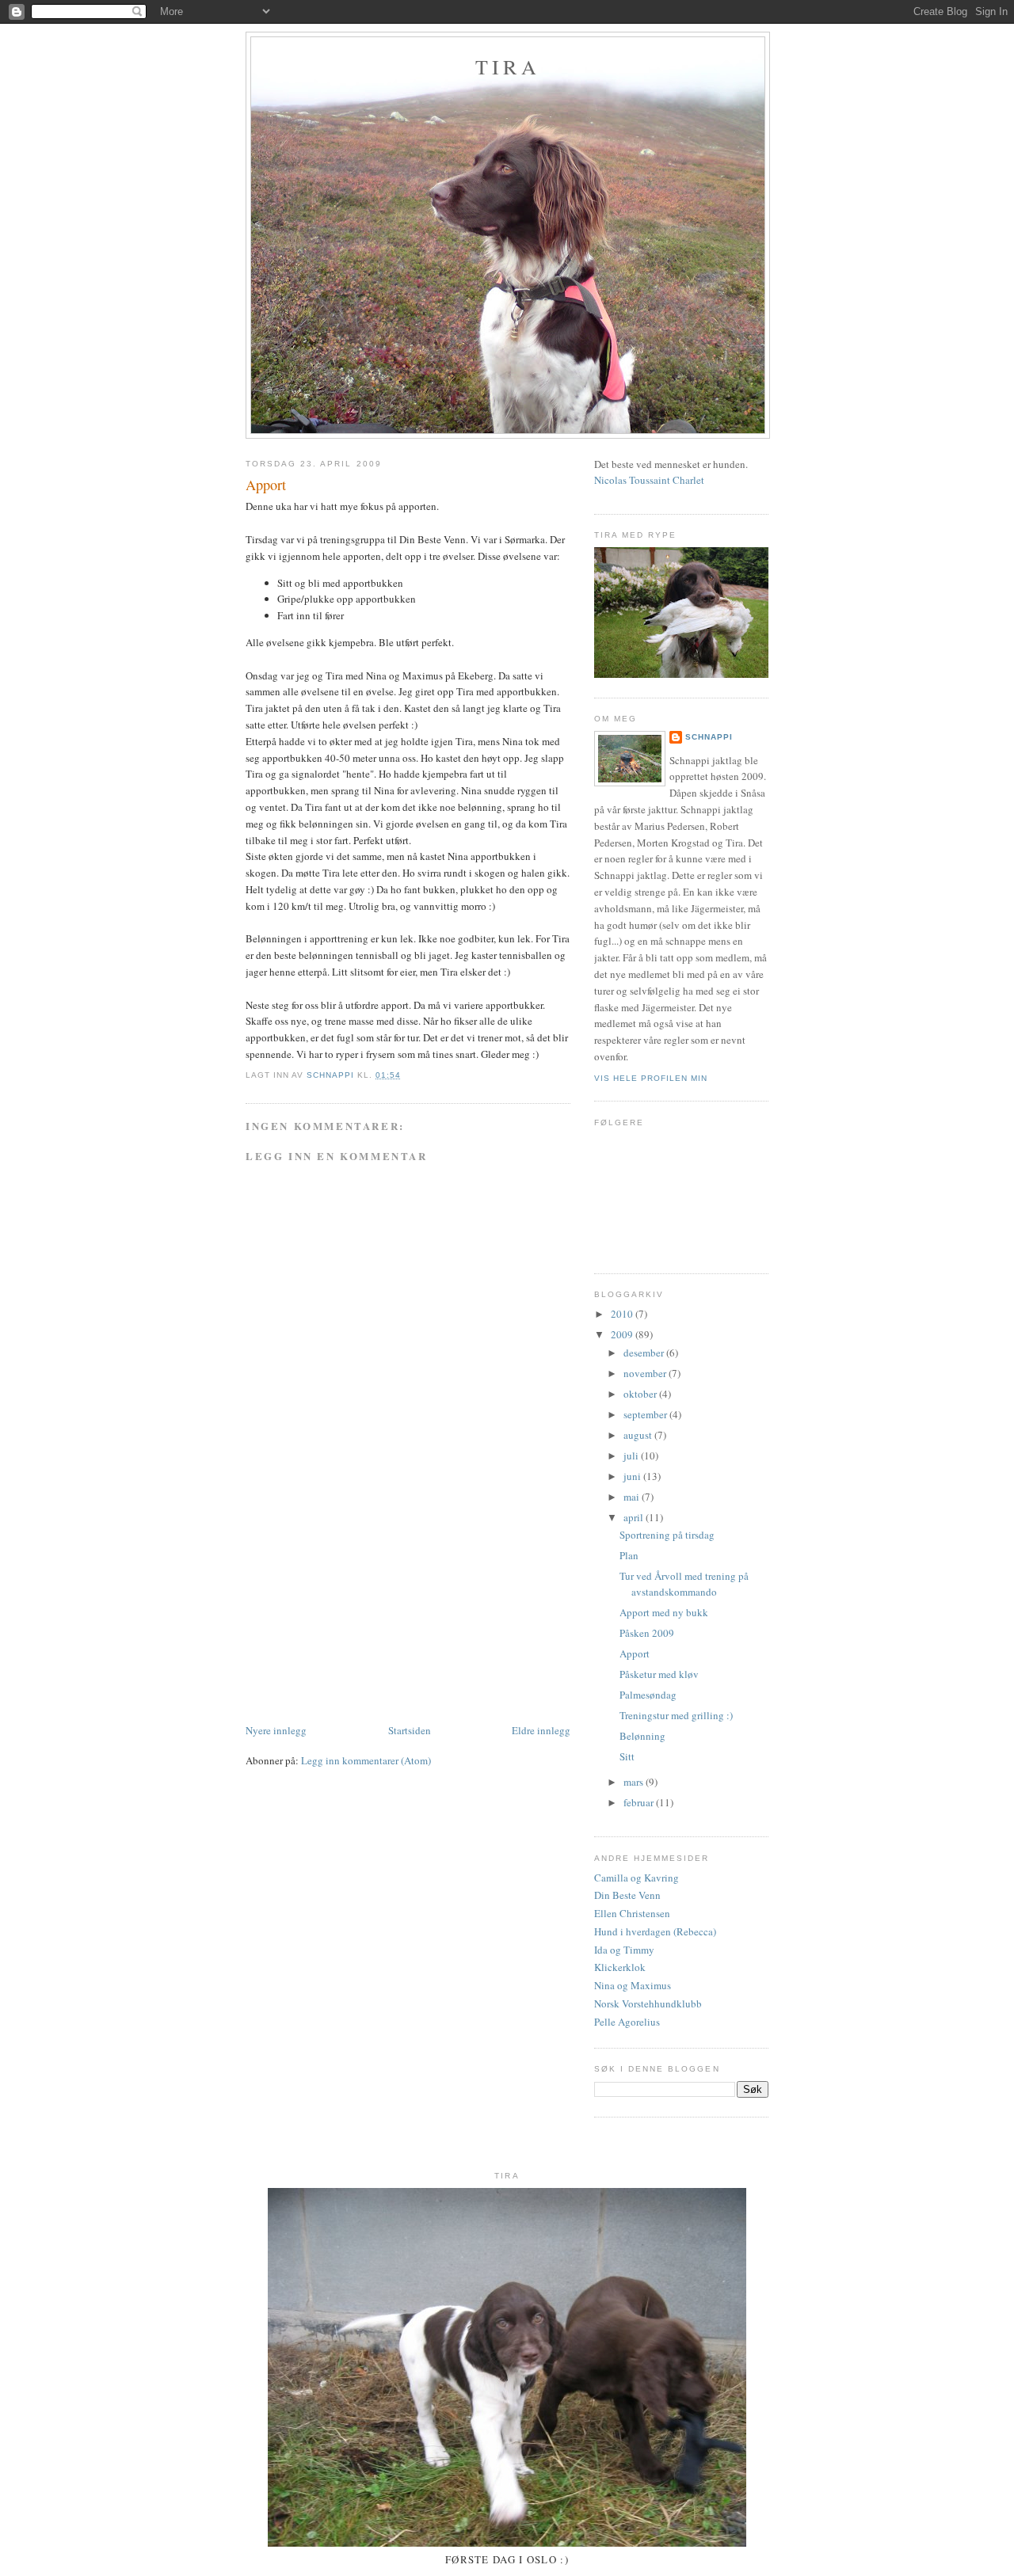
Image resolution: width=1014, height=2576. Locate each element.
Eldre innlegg (541, 1730)
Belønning (642, 1736)
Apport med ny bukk (664, 1612)
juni (633, 1476)
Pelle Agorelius (627, 2022)
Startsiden (410, 1730)
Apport (635, 1653)
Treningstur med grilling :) (676, 1715)
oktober (641, 1394)
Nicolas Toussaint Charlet (649, 480)
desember (645, 1353)
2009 (623, 1334)
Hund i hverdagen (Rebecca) (655, 1931)
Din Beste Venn (627, 1895)
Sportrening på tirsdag (667, 1535)
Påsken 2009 (647, 1633)
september (646, 1414)
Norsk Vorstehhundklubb (648, 2003)
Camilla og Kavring (637, 1878)
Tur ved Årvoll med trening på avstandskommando (684, 1584)
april (635, 1517)
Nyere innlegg (276, 1730)
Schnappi (709, 737)
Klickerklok (620, 1967)
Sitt (627, 1756)
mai (633, 1497)
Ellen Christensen (632, 1913)
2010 (623, 1314)
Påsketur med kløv (659, 1674)
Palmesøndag (648, 1695)
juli (632, 1455)
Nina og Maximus (633, 1985)
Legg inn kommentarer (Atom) (366, 1760)
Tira (508, 67)
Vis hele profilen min (651, 1078)
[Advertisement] (364, 1611)
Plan (629, 1555)
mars (635, 1782)
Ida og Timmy (624, 1950)
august (639, 1435)
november (646, 1373)
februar (640, 1802)
